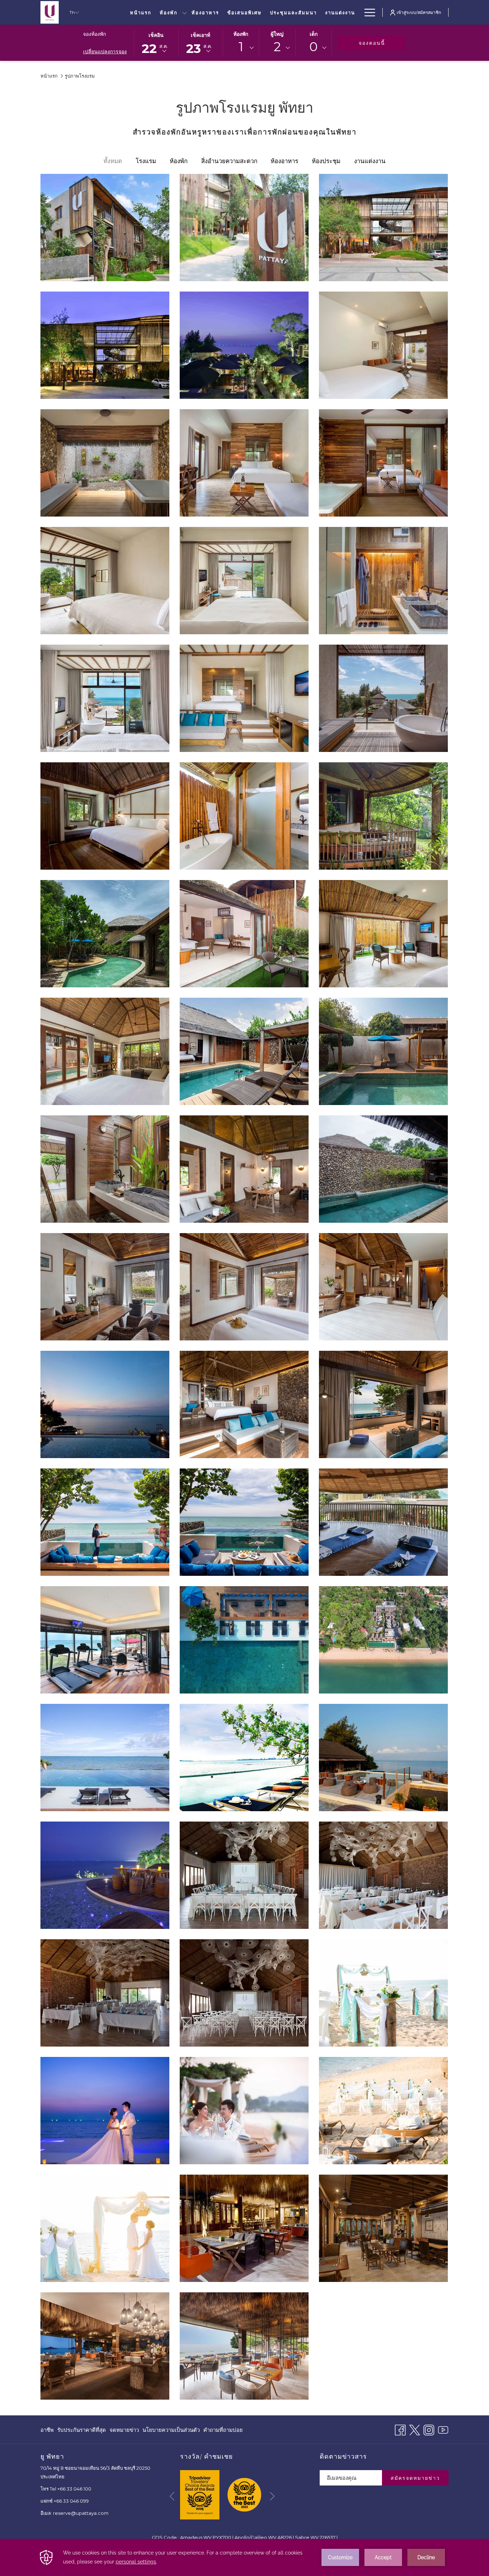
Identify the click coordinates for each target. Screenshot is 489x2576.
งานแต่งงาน (370, 161)
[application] (245, 2557)
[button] (156, 42)
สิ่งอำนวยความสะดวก (229, 161)
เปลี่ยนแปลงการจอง (105, 52)
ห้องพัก (241, 34)
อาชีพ (47, 2432)
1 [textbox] (241, 47)
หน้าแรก (49, 76)
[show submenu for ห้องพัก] (185, 12)
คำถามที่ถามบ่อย (223, 2430)
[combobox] (241, 48)
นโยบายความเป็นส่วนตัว (171, 2432)
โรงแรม (146, 161)
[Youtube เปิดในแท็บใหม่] (443, 2429)
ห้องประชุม (326, 161)
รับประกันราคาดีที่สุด (82, 2432)
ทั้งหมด (113, 161)
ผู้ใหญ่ (277, 34)
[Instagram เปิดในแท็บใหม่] (429, 2429)
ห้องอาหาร (284, 161)
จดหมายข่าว (124, 2430)
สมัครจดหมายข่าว (415, 2478)
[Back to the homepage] (50, 12)
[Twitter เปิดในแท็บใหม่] (415, 2429)
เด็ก (314, 34)
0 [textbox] (313, 47)
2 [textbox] (277, 47)
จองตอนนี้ (382, 43)
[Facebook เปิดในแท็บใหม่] (400, 2429)
